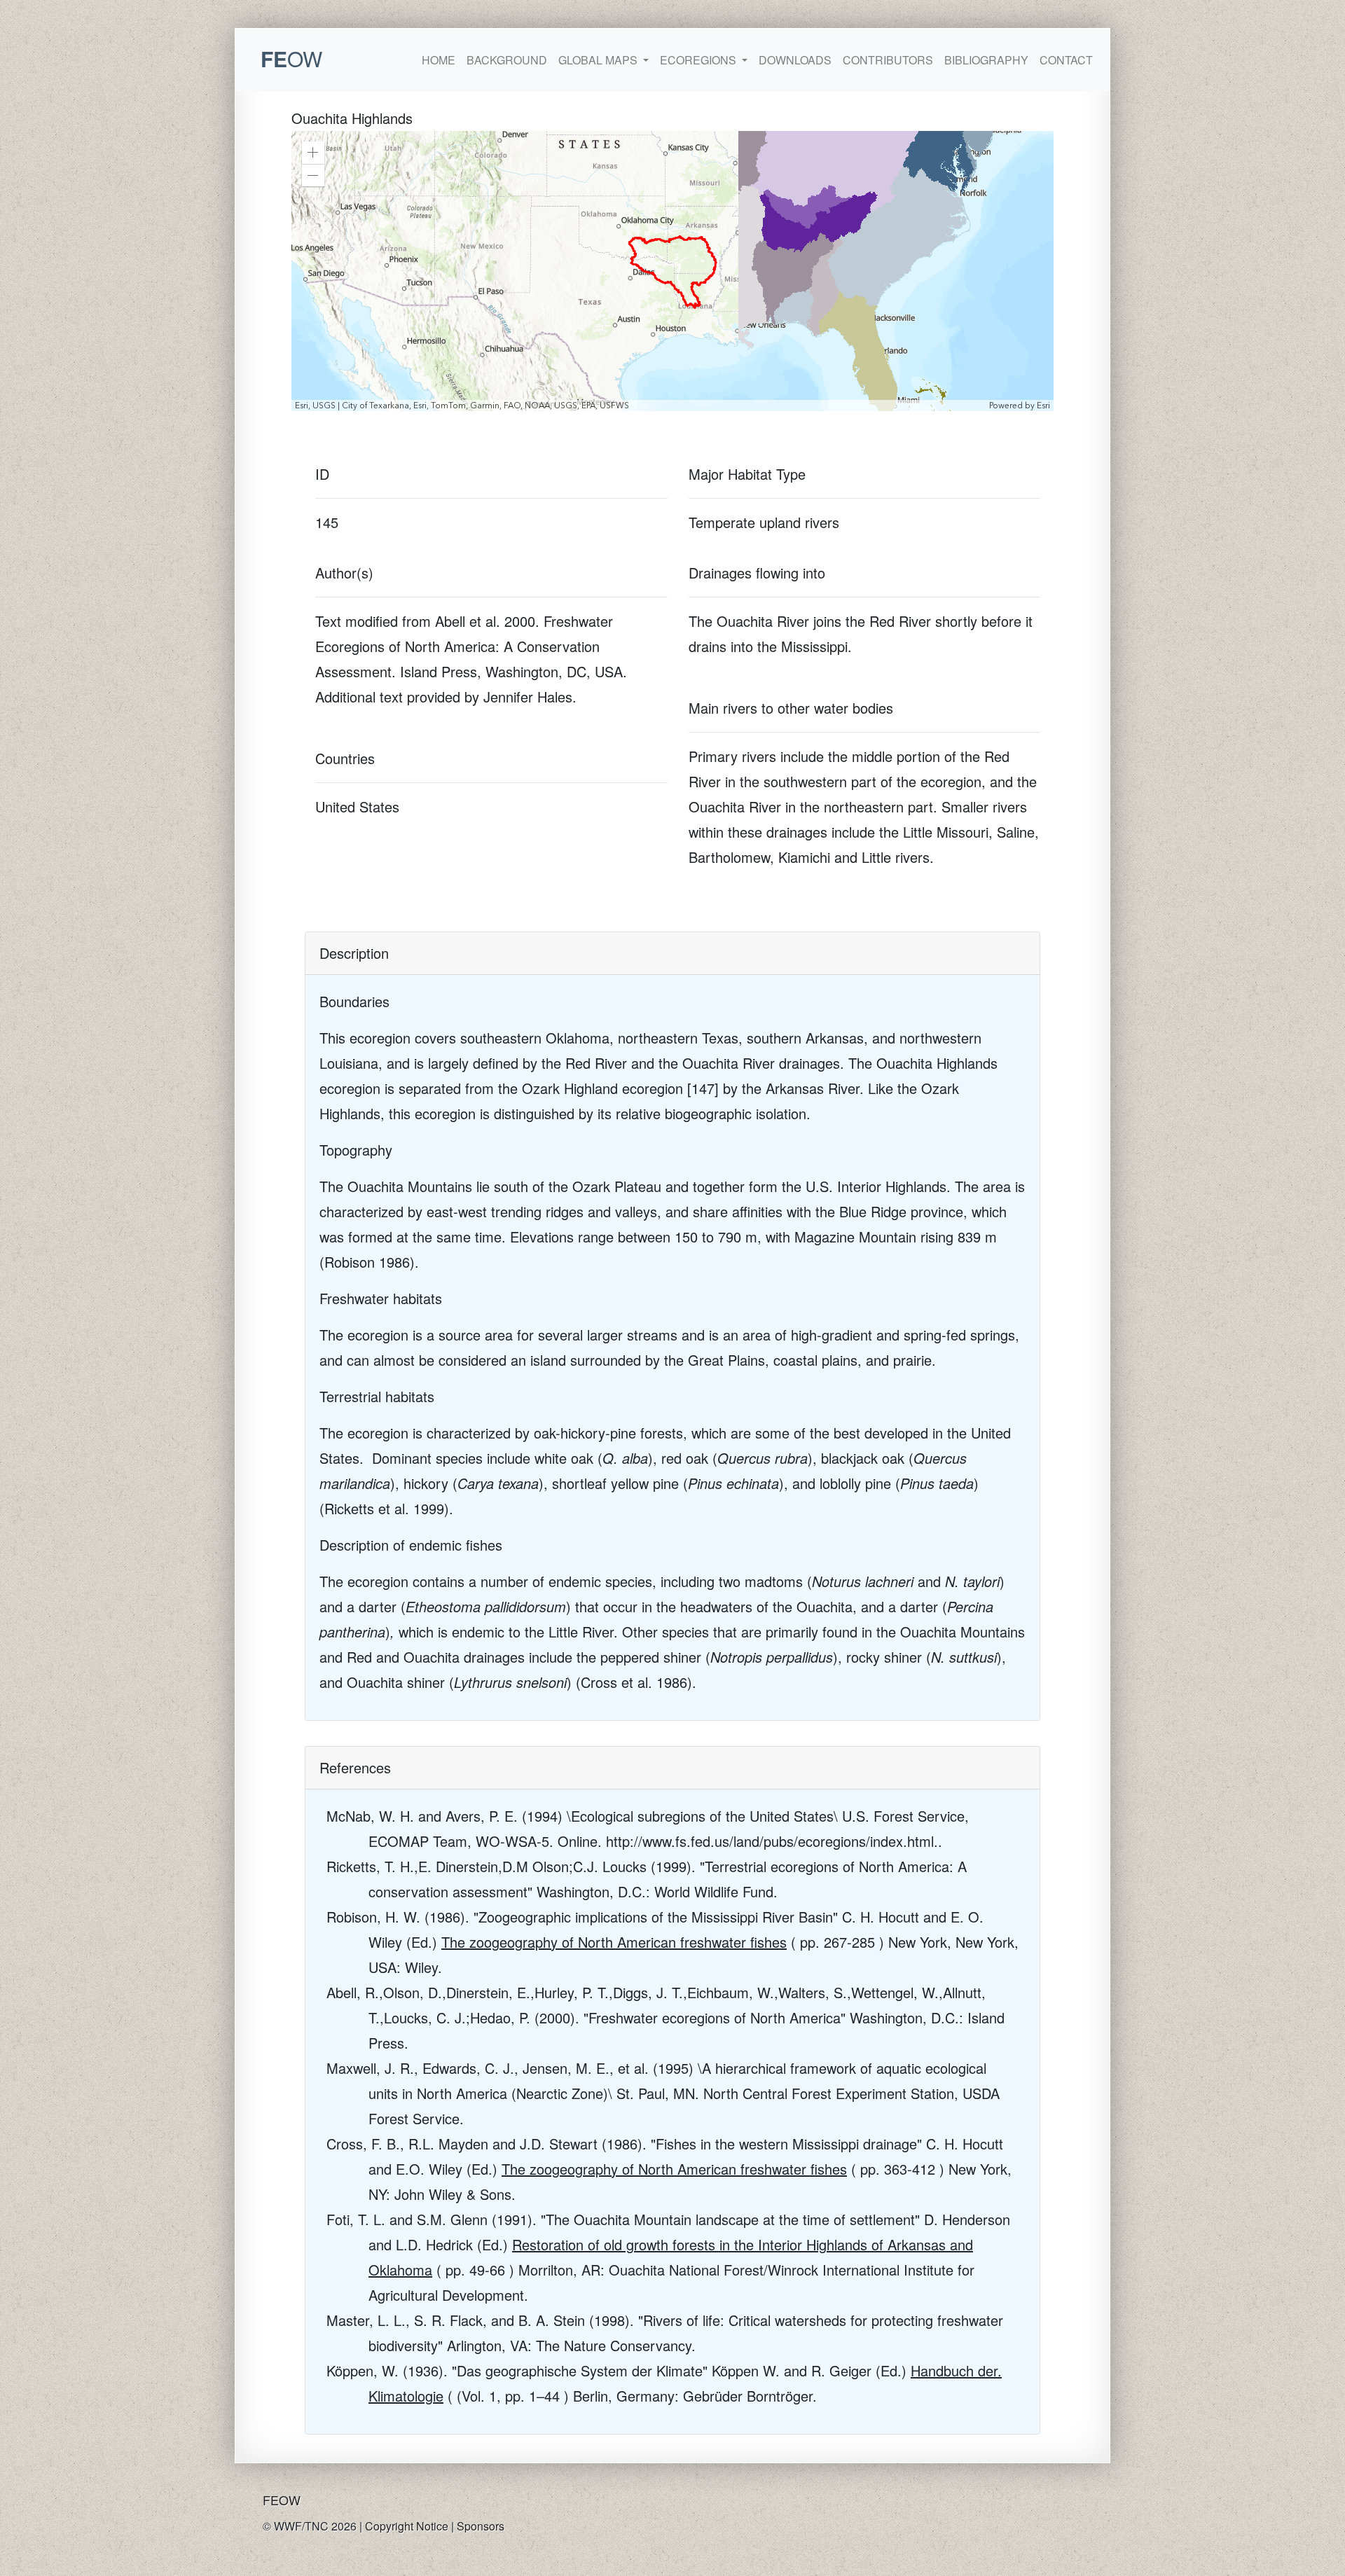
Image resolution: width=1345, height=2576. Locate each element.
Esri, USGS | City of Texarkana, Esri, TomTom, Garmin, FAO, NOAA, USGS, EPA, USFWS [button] (462, 406)
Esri (1043, 406)
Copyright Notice (407, 2526)
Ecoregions (699, 60)
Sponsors (481, 2526)
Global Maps (599, 60)
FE (291, 58)
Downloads (795, 60)
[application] (672, 271)
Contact (1066, 60)
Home (439, 60)
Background (507, 60)
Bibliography (986, 60)
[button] (313, 153)
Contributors (888, 60)
